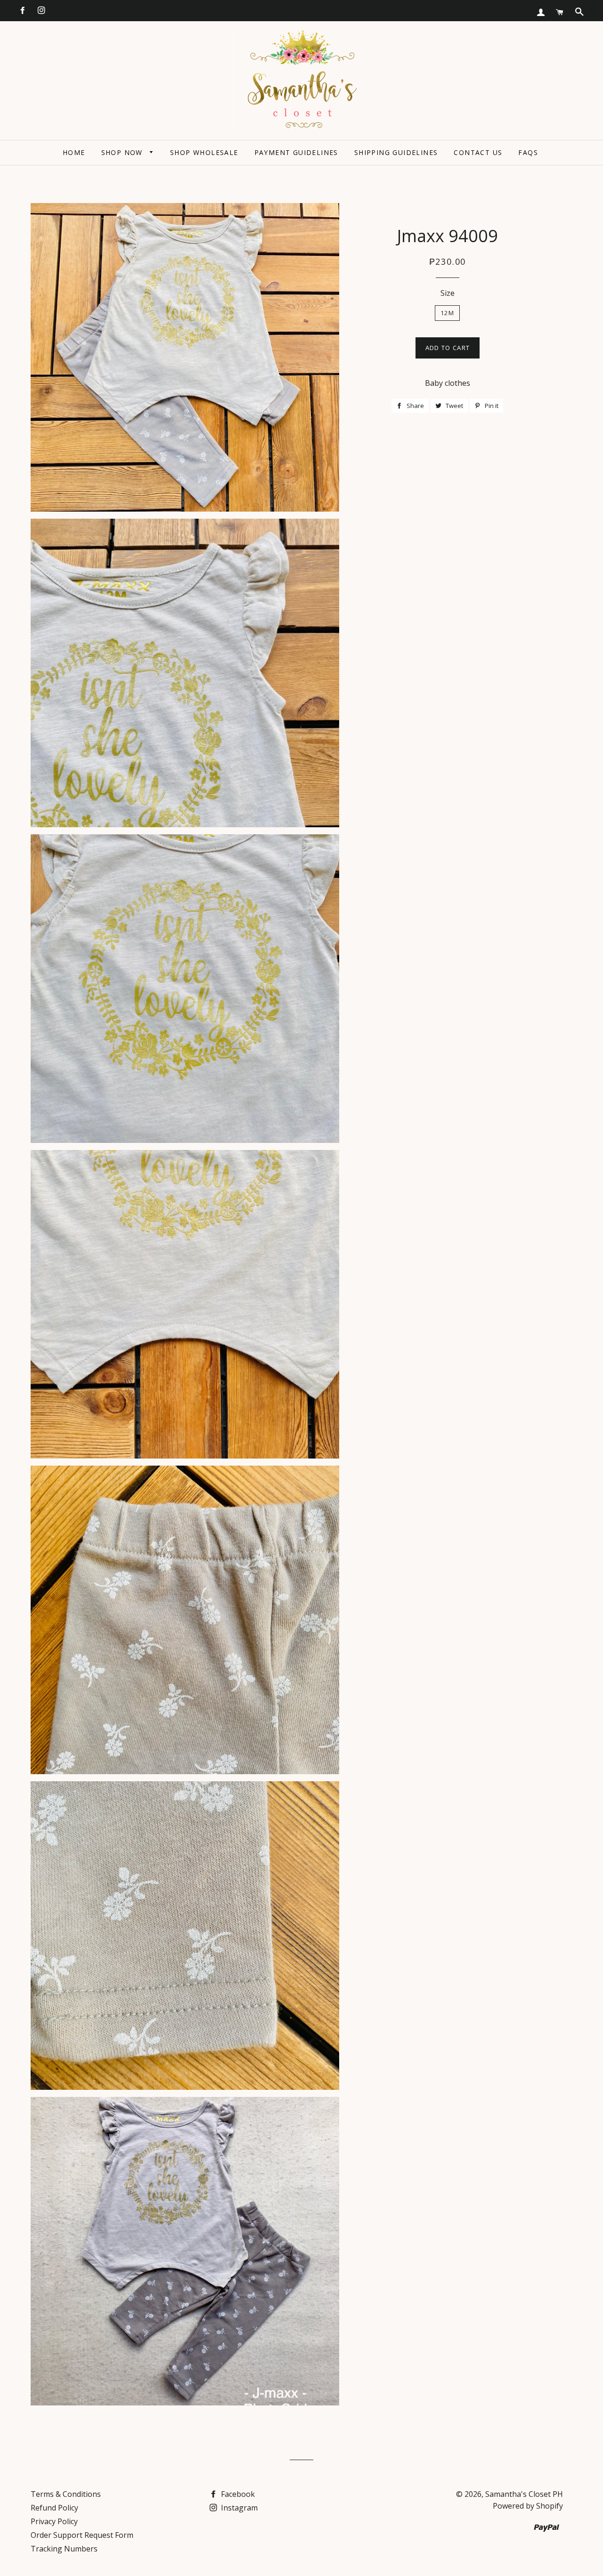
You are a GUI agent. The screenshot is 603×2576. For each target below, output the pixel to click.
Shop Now (123, 152)
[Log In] (541, 12)
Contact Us (478, 152)
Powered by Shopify (528, 2506)
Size (448, 293)
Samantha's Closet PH (524, 2494)
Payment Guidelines (296, 152)
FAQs (528, 152)
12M (447, 313)
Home (74, 152)
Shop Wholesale (204, 152)
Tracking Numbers (64, 2549)
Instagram (238, 2508)
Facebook (237, 2494)
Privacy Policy (54, 2521)
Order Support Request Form (82, 2535)
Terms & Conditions (66, 2494)
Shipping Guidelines (396, 152)
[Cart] (560, 12)
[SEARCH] (579, 12)
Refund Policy (54, 2508)
